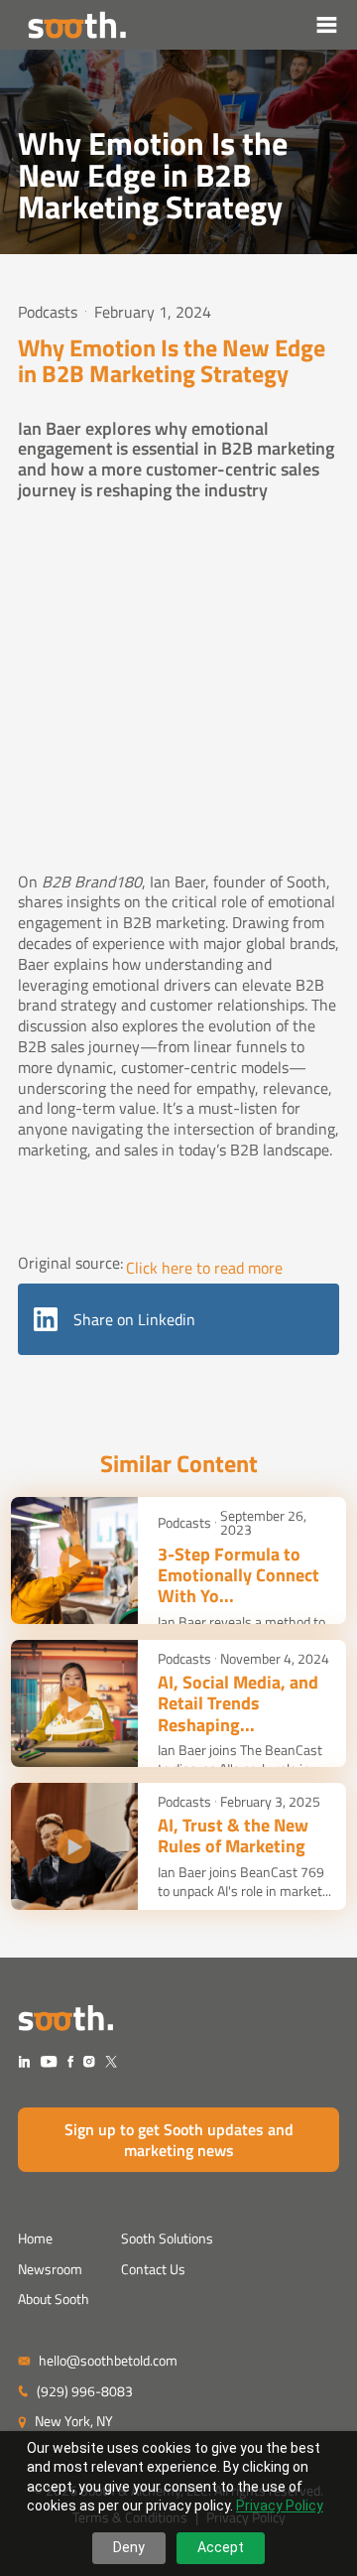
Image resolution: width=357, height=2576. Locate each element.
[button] (327, 25)
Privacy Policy (280, 2506)
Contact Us (153, 2269)
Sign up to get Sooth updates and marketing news (179, 2140)
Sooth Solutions (167, 2238)
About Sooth (54, 2299)
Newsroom (50, 2269)
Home (35, 2238)
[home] (72, 25)
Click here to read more (204, 1268)
